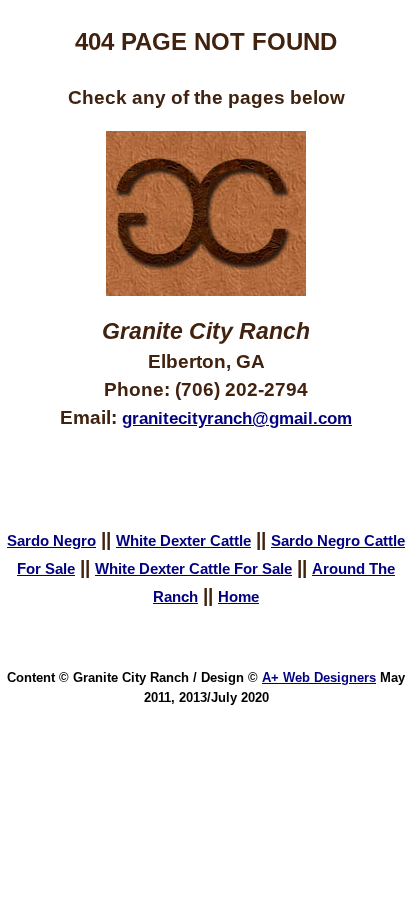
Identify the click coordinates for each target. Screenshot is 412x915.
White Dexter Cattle (183, 541)
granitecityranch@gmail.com (237, 418)
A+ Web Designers (319, 677)
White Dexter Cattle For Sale (193, 569)
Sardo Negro (51, 541)
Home (238, 597)
